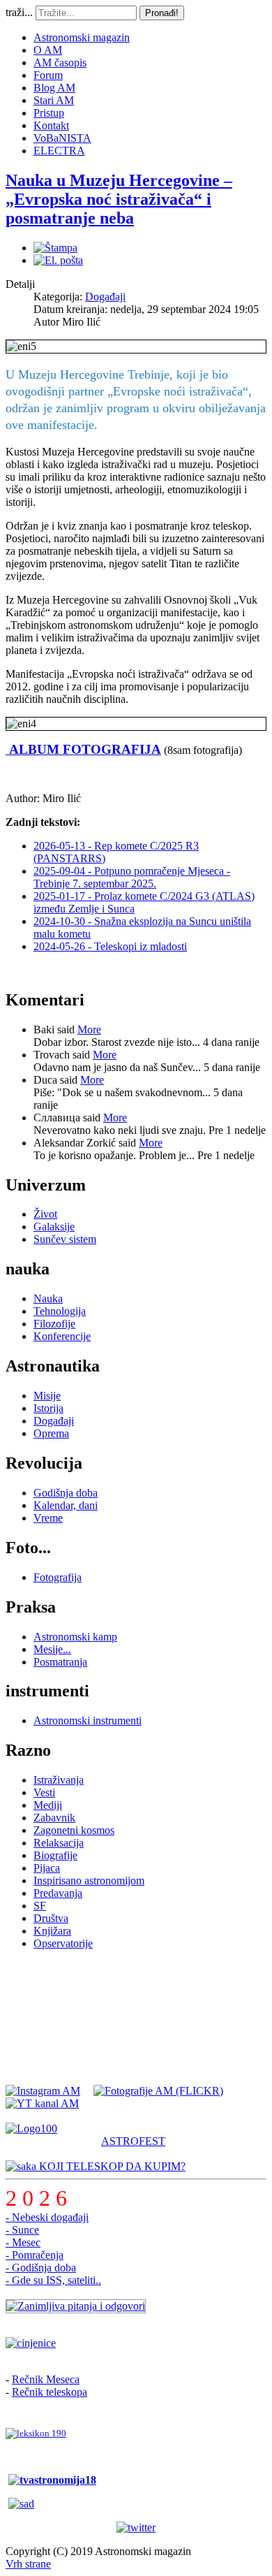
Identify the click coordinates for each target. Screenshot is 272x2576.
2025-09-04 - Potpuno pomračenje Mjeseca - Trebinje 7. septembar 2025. (132, 877)
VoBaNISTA (62, 138)
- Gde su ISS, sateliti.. (53, 2280)
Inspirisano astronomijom (89, 1880)
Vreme (48, 1518)
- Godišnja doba (41, 2268)
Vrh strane (28, 2564)
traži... (19, 12)
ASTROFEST (133, 2141)
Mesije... (52, 1649)
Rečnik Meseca (46, 2379)
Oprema (51, 1433)
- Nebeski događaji (47, 2217)
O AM (48, 50)
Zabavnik (54, 1818)
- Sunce (22, 2230)
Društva (51, 1918)
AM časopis (60, 63)
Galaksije (54, 1227)
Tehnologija (60, 1311)
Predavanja (58, 1893)
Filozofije (54, 1324)
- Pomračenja (35, 2255)
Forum (48, 75)
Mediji (48, 1805)
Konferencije (62, 1336)
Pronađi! (162, 13)
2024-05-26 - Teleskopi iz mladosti (110, 946)
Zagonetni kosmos (74, 1830)
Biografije (55, 1855)
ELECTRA (59, 151)
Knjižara (52, 1931)
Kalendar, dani (66, 1505)
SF (40, 1906)
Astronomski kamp (75, 1637)
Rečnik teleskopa (50, 2392)
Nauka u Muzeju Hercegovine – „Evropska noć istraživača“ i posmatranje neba (119, 199)
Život (45, 1214)
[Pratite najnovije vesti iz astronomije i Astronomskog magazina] (136, 2528)
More (89, 1029)
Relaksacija (59, 1843)
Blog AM (54, 88)
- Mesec (23, 2242)
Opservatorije (63, 1943)
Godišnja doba (66, 1493)
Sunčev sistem (65, 1239)
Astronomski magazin (82, 37)
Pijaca (47, 1868)
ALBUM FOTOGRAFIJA (83, 749)
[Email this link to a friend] (58, 260)
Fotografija (58, 1577)
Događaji (105, 297)
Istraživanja (59, 1780)
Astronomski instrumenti (88, 1720)
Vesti (44, 1792)
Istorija (48, 1408)
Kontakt (51, 125)
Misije (47, 1396)
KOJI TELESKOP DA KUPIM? (111, 2166)
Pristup (49, 113)
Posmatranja (60, 1662)
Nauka (48, 1298)
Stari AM (54, 100)
